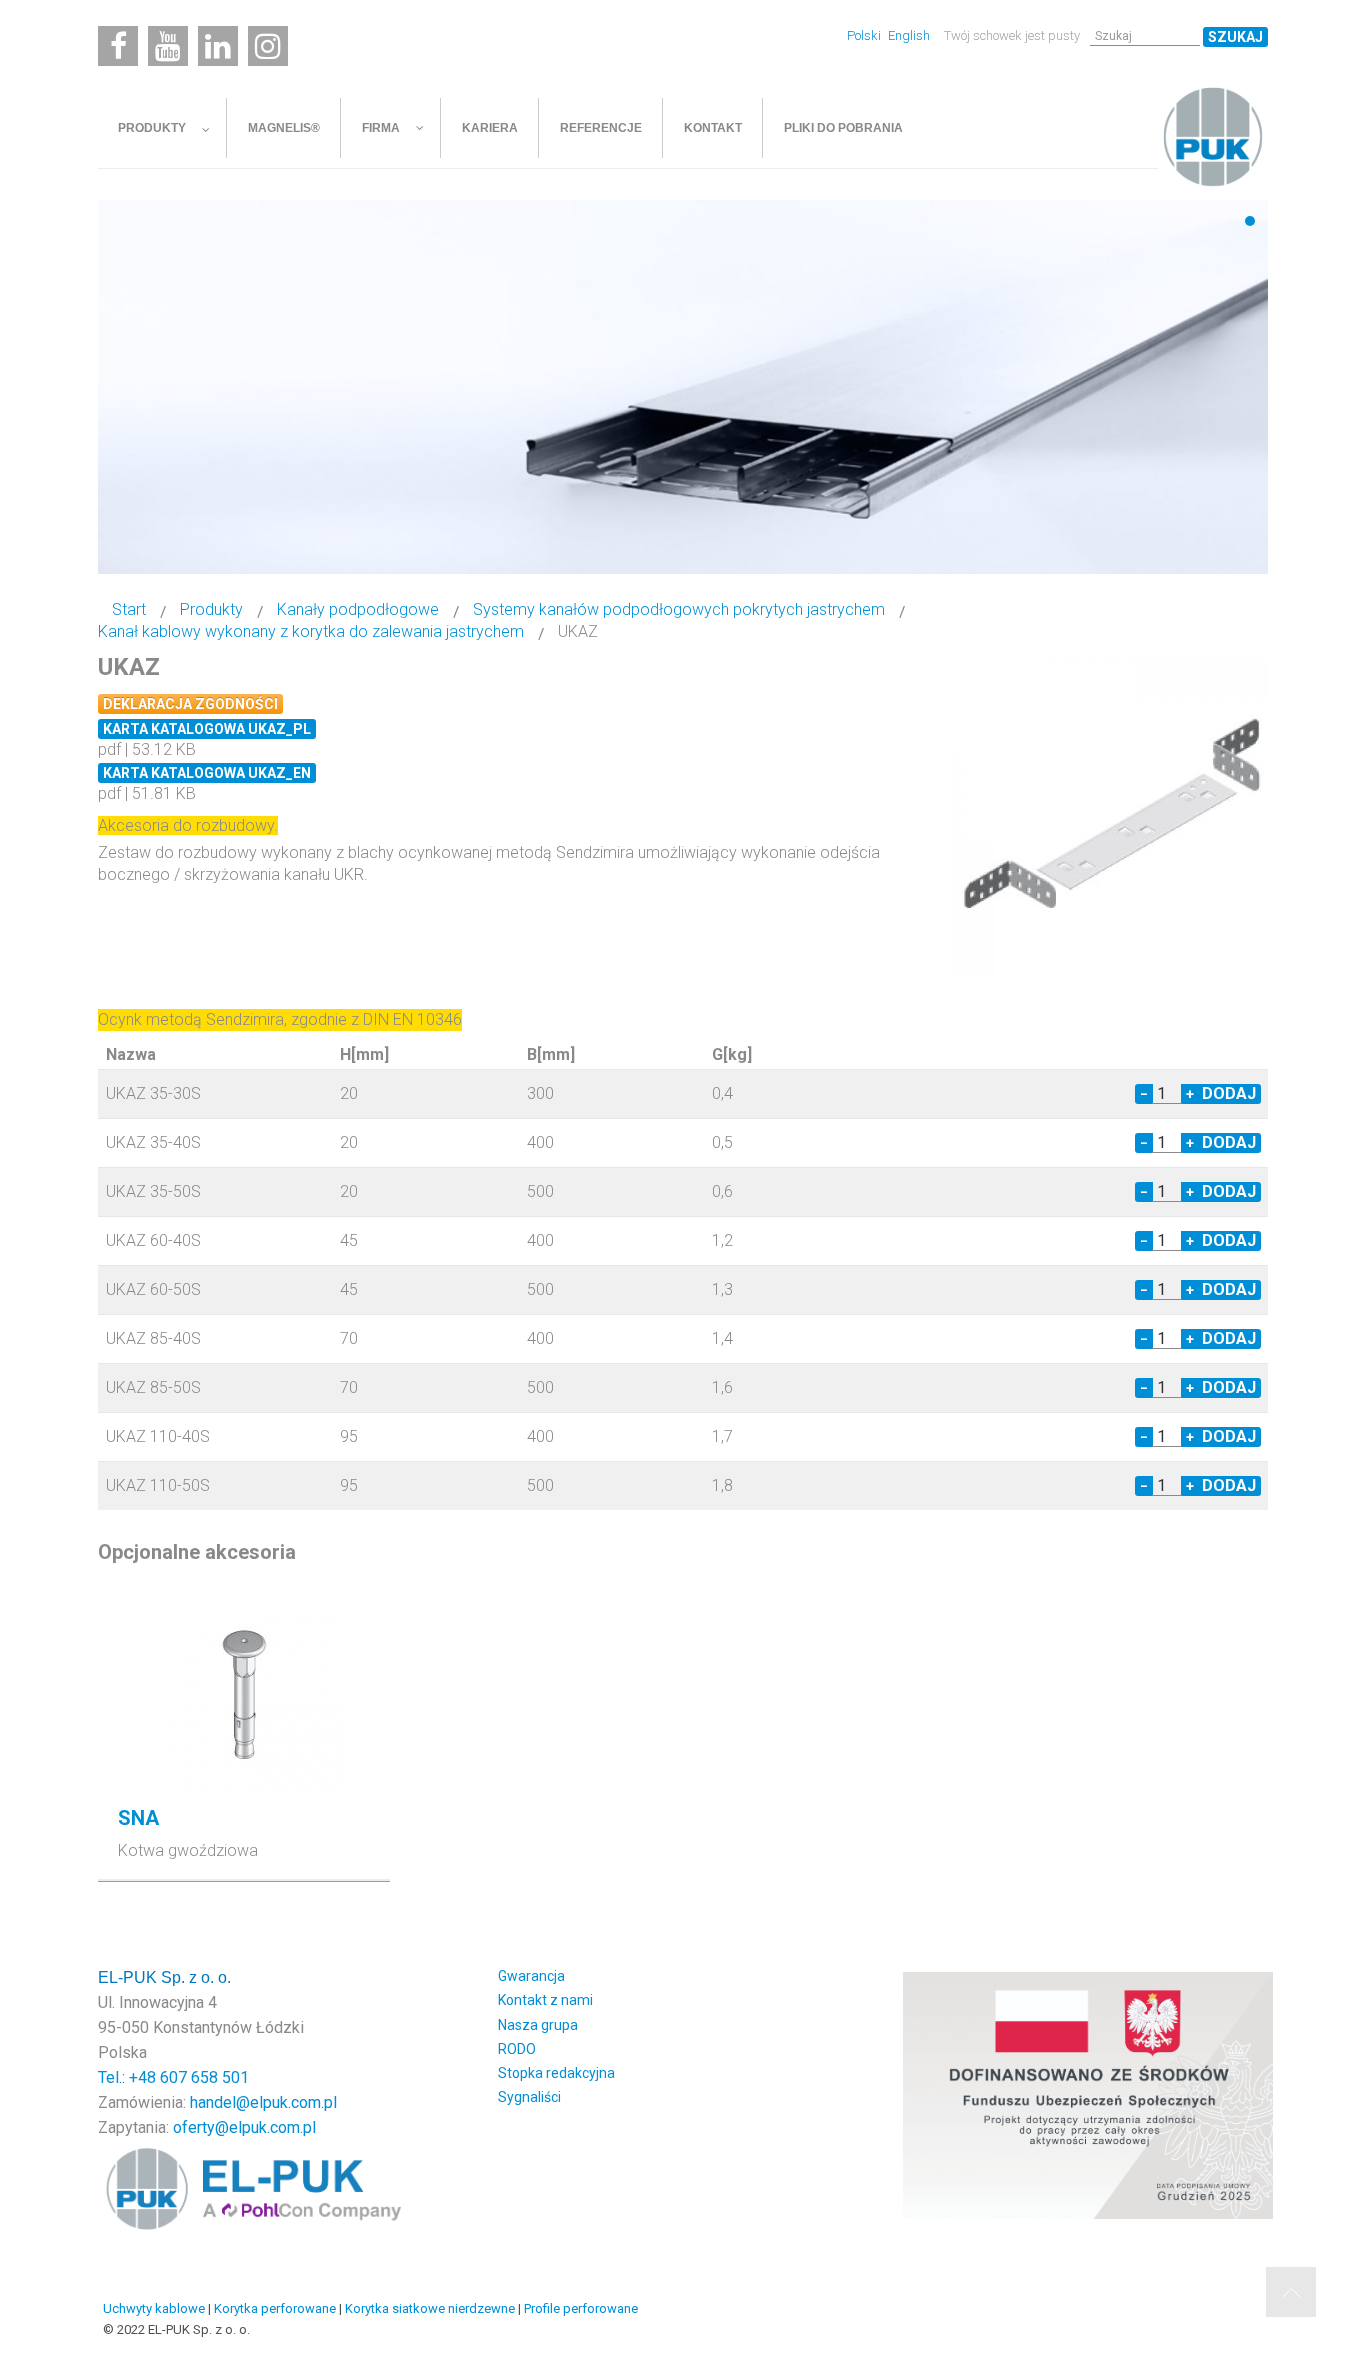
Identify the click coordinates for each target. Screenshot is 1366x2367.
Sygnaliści (529, 2097)
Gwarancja (531, 1976)
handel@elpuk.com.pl (263, 2102)
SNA (138, 1818)
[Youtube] (168, 46)
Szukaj (1235, 37)
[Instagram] (268, 46)
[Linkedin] (218, 46)
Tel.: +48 (129, 2077)
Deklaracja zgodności (190, 704)
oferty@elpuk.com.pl (244, 2127)
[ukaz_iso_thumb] (1113, 816)
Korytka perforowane (275, 2308)
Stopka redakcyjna (556, 2073)
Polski (865, 35)
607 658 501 (204, 2077)
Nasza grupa (538, 2025)
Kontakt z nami (545, 2000)
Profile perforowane (581, 2308)
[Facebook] (118, 46)
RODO (517, 2049)
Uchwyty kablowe (154, 2308)
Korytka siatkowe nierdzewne (430, 2308)
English (909, 35)
